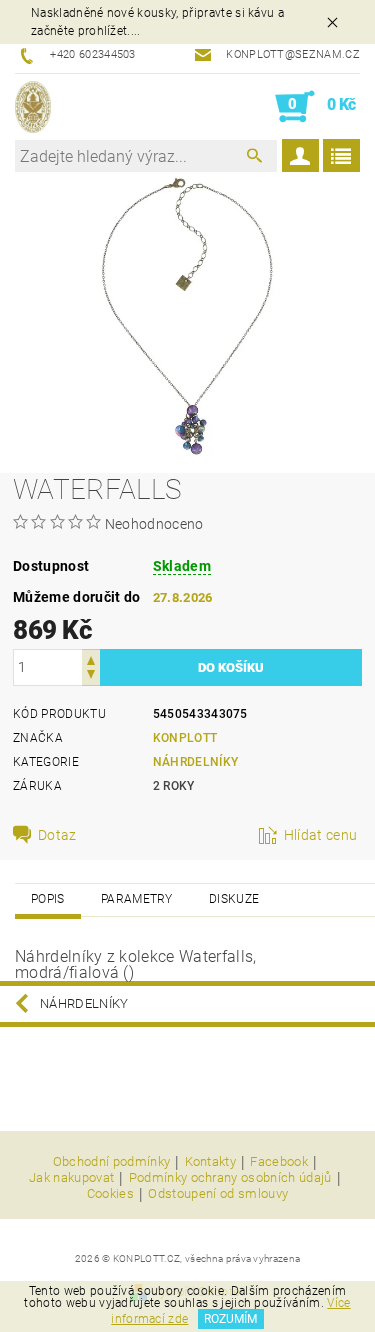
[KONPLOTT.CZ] (33, 107)
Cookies (110, 1194)
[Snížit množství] (91, 676)
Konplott (185, 738)
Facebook (279, 1162)
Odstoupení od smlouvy (218, 1194)
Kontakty (211, 1162)
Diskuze (234, 899)
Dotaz (57, 835)
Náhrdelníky (196, 762)
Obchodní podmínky (111, 1162)
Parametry (137, 899)
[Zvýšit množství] (91, 658)
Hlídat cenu (321, 835)
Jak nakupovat (71, 1178)
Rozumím (230, 1319)
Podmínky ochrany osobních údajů (230, 1178)
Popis (48, 899)
